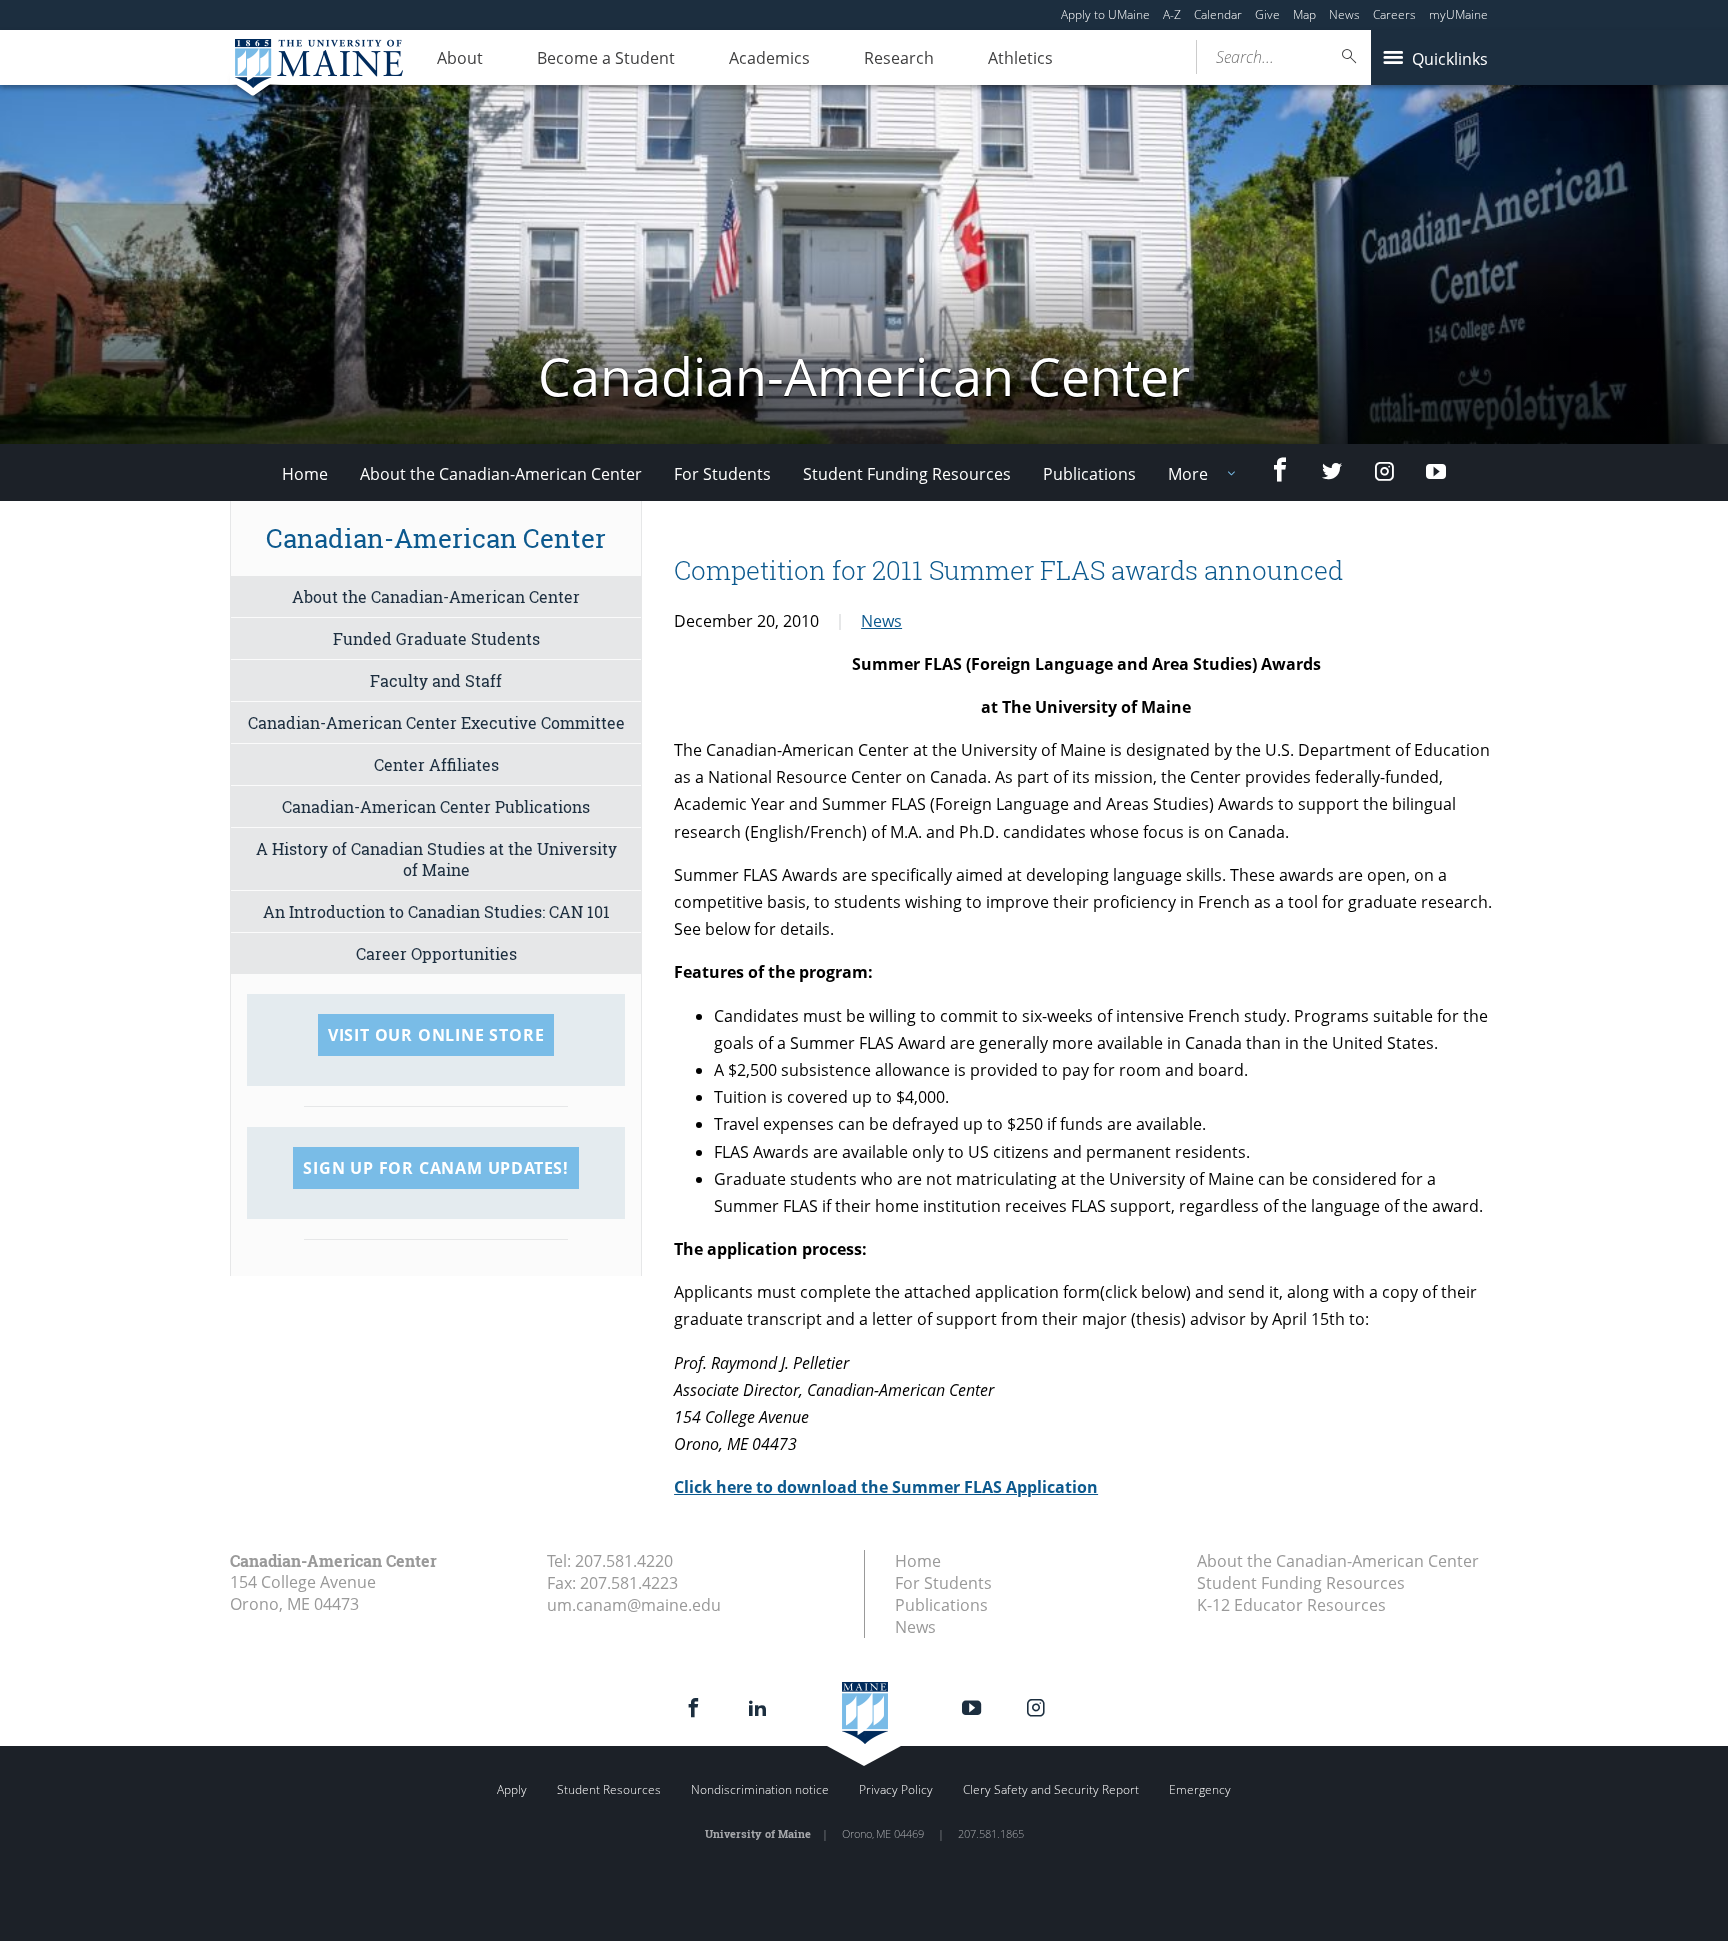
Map (1304, 14)
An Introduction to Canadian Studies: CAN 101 (436, 911)
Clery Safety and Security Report (1051, 1789)
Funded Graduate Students (436, 638)
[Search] (1350, 56)
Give (1267, 14)
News (1344, 14)
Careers (1394, 14)
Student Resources (609, 1789)
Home (305, 474)
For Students (722, 474)
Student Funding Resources (907, 474)
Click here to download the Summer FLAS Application (886, 1487)
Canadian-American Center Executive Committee (436, 722)
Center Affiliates (436, 764)
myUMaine (1458, 14)
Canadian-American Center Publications (436, 806)
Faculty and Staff (436, 680)
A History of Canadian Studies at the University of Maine (436, 859)
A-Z (1172, 14)
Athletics (1020, 58)
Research (899, 58)
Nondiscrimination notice (760, 1789)
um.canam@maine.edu (634, 1605)
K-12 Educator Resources (1291, 1605)
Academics (769, 58)
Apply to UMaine (1105, 14)
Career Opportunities (436, 953)
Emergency (1200, 1789)
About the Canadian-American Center (501, 474)
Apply (512, 1789)
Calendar (1218, 14)
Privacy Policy (896, 1789)
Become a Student (606, 58)
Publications (1089, 474)
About (460, 58)
